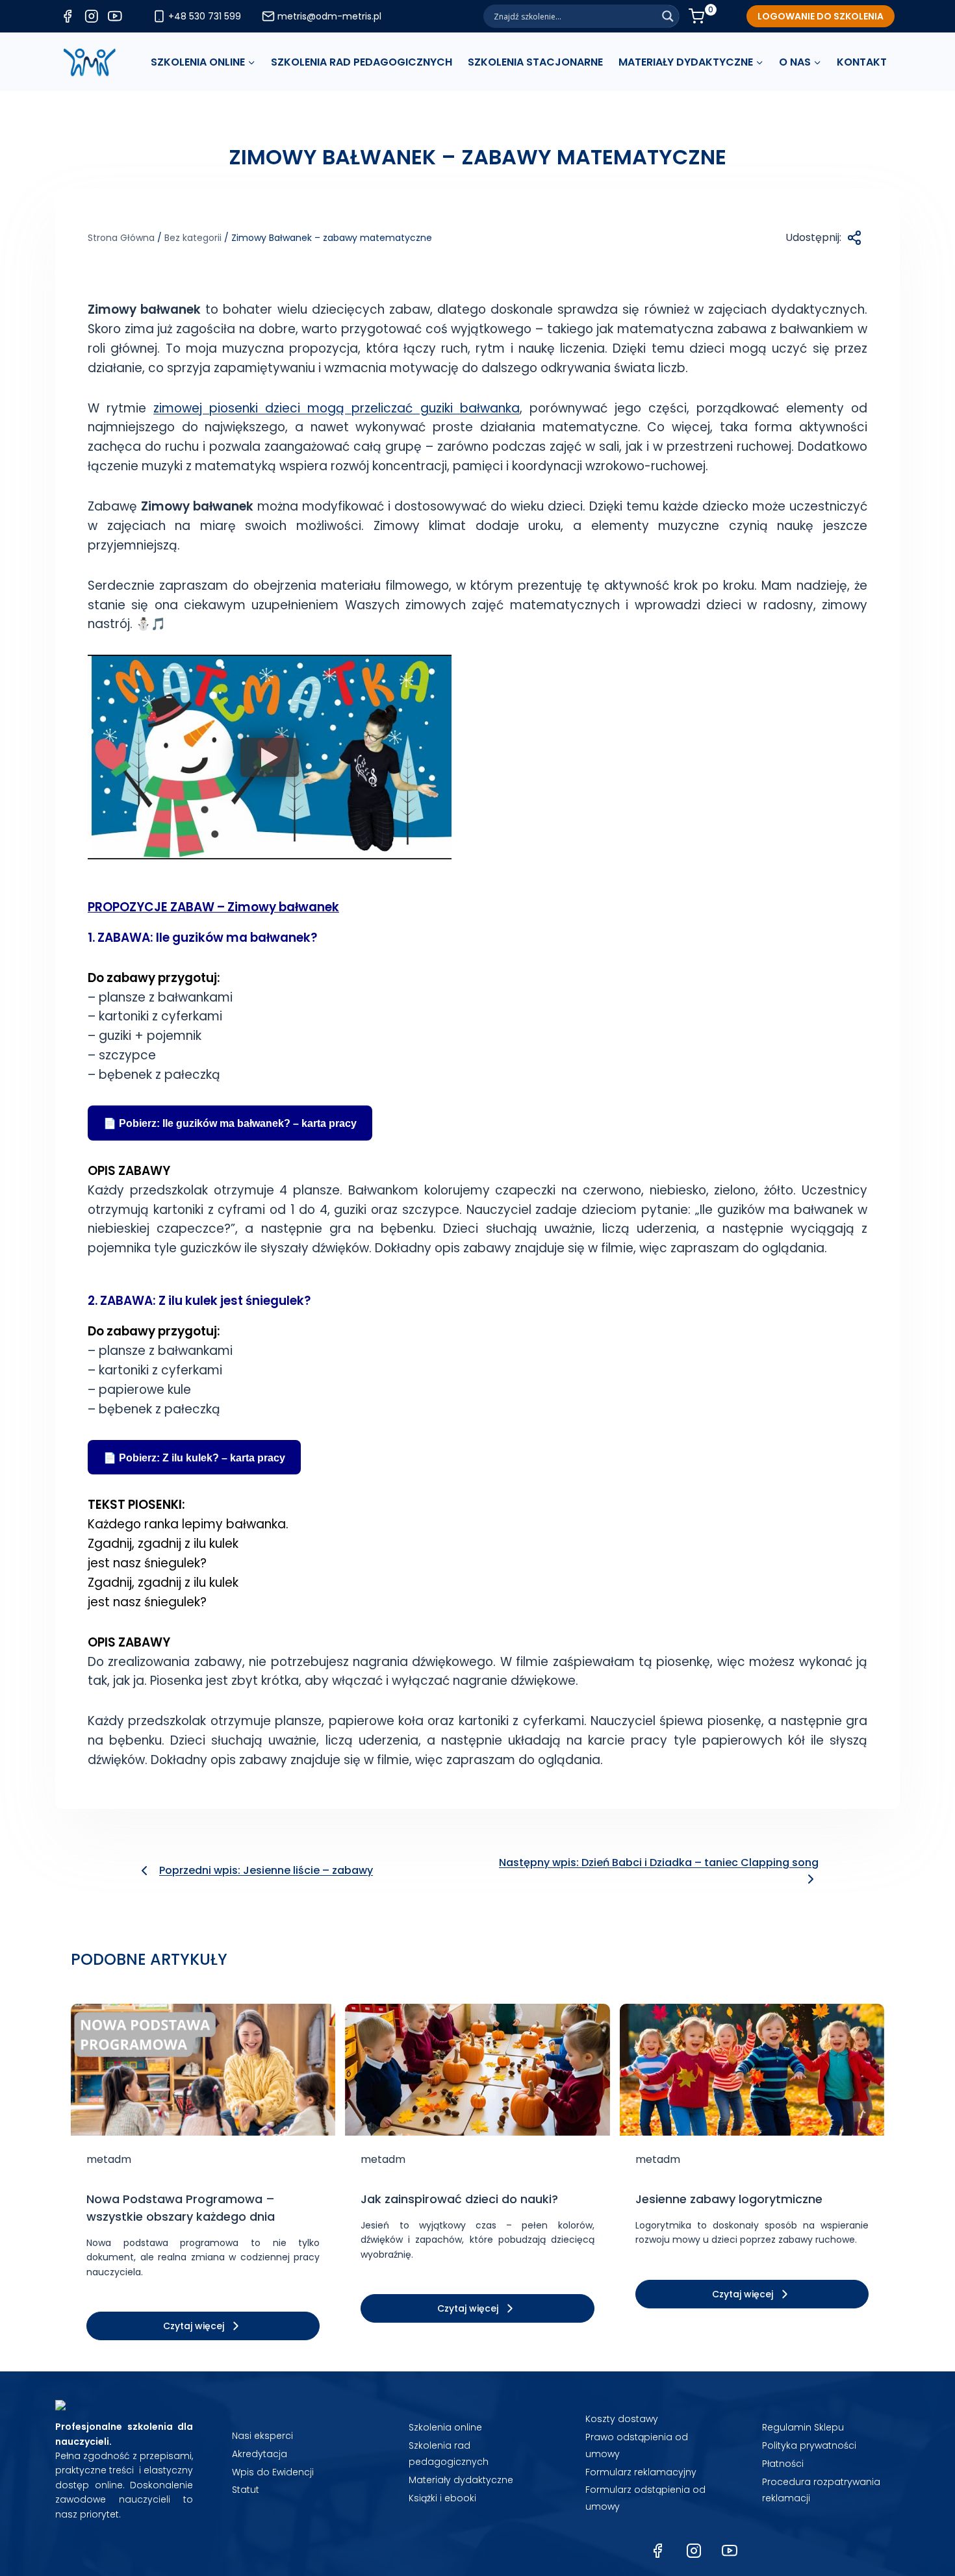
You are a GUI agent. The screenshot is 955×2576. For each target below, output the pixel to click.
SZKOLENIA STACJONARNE (535, 62)
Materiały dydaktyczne (461, 2480)
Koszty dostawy (622, 2419)
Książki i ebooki (442, 2498)
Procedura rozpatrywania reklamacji (821, 2490)
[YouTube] (730, 2551)
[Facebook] (657, 2551)
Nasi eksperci (262, 2436)
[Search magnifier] (668, 16)
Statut (246, 2490)
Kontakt (862, 62)
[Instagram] (694, 2551)
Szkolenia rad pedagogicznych (449, 2454)
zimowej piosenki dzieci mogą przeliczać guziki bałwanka (336, 408)
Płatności (783, 2464)
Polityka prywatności (809, 2445)
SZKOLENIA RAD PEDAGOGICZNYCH (362, 62)
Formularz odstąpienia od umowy (645, 2498)
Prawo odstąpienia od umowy (637, 2445)
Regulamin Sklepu (803, 2427)
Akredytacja (260, 2454)
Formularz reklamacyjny (641, 2472)
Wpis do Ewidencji (273, 2472)
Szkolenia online (445, 2427)
